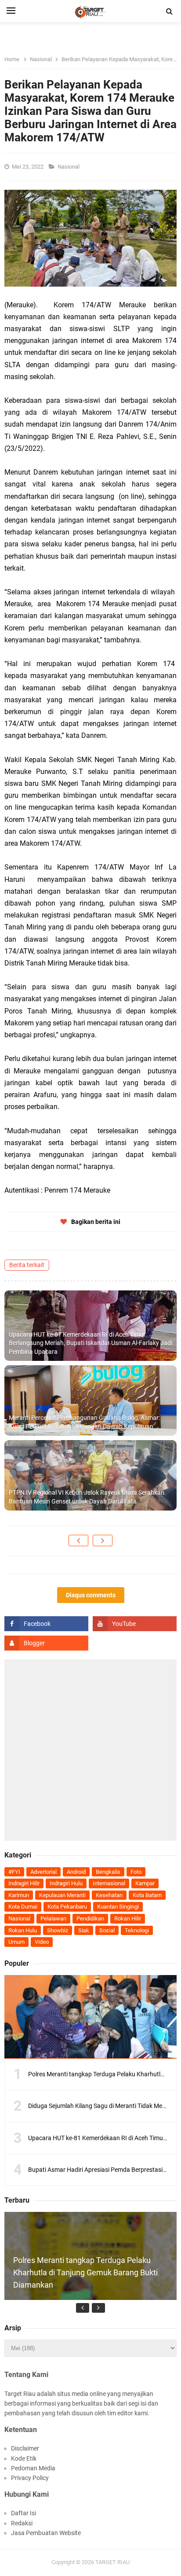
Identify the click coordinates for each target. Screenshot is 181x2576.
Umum (16, 1942)
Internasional (109, 1883)
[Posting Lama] (103, 1540)
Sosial (107, 1930)
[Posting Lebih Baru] (78, 1540)
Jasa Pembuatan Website (46, 2533)
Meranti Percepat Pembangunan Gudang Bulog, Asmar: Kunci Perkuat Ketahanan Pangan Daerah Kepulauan (84, 1422)
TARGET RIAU (112, 2562)
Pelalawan (53, 1918)
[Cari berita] (170, 11)
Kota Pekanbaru (67, 1907)
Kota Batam (147, 1895)
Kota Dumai (23, 1907)
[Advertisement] (90, 1750)
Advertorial (43, 1872)
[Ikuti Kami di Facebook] (46, 1624)
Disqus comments (91, 1595)
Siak (84, 1930)
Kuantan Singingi (118, 1907)
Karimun (19, 1895)
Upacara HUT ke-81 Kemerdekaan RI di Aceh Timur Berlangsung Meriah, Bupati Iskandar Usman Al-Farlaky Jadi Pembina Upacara (90, 1343)
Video (42, 1942)
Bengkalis (108, 1872)
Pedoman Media (33, 2468)
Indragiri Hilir (24, 1883)
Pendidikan (90, 1918)
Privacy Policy (30, 2478)
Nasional (69, 167)
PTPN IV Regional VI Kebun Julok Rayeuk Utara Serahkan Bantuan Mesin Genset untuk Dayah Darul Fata (87, 1497)
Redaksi (22, 2523)
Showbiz (58, 1930)
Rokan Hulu (23, 1930)
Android (76, 1872)
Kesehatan (109, 1895)
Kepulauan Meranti (62, 1895)
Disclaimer (25, 2448)
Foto (136, 1872)
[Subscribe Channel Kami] (135, 1624)
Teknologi (137, 1930)
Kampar (145, 1883)
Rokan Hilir (128, 1918)
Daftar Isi (24, 2513)
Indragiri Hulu (66, 1883)
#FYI (14, 1872)
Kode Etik (24, 2458)
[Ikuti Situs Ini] (46, 1643)
